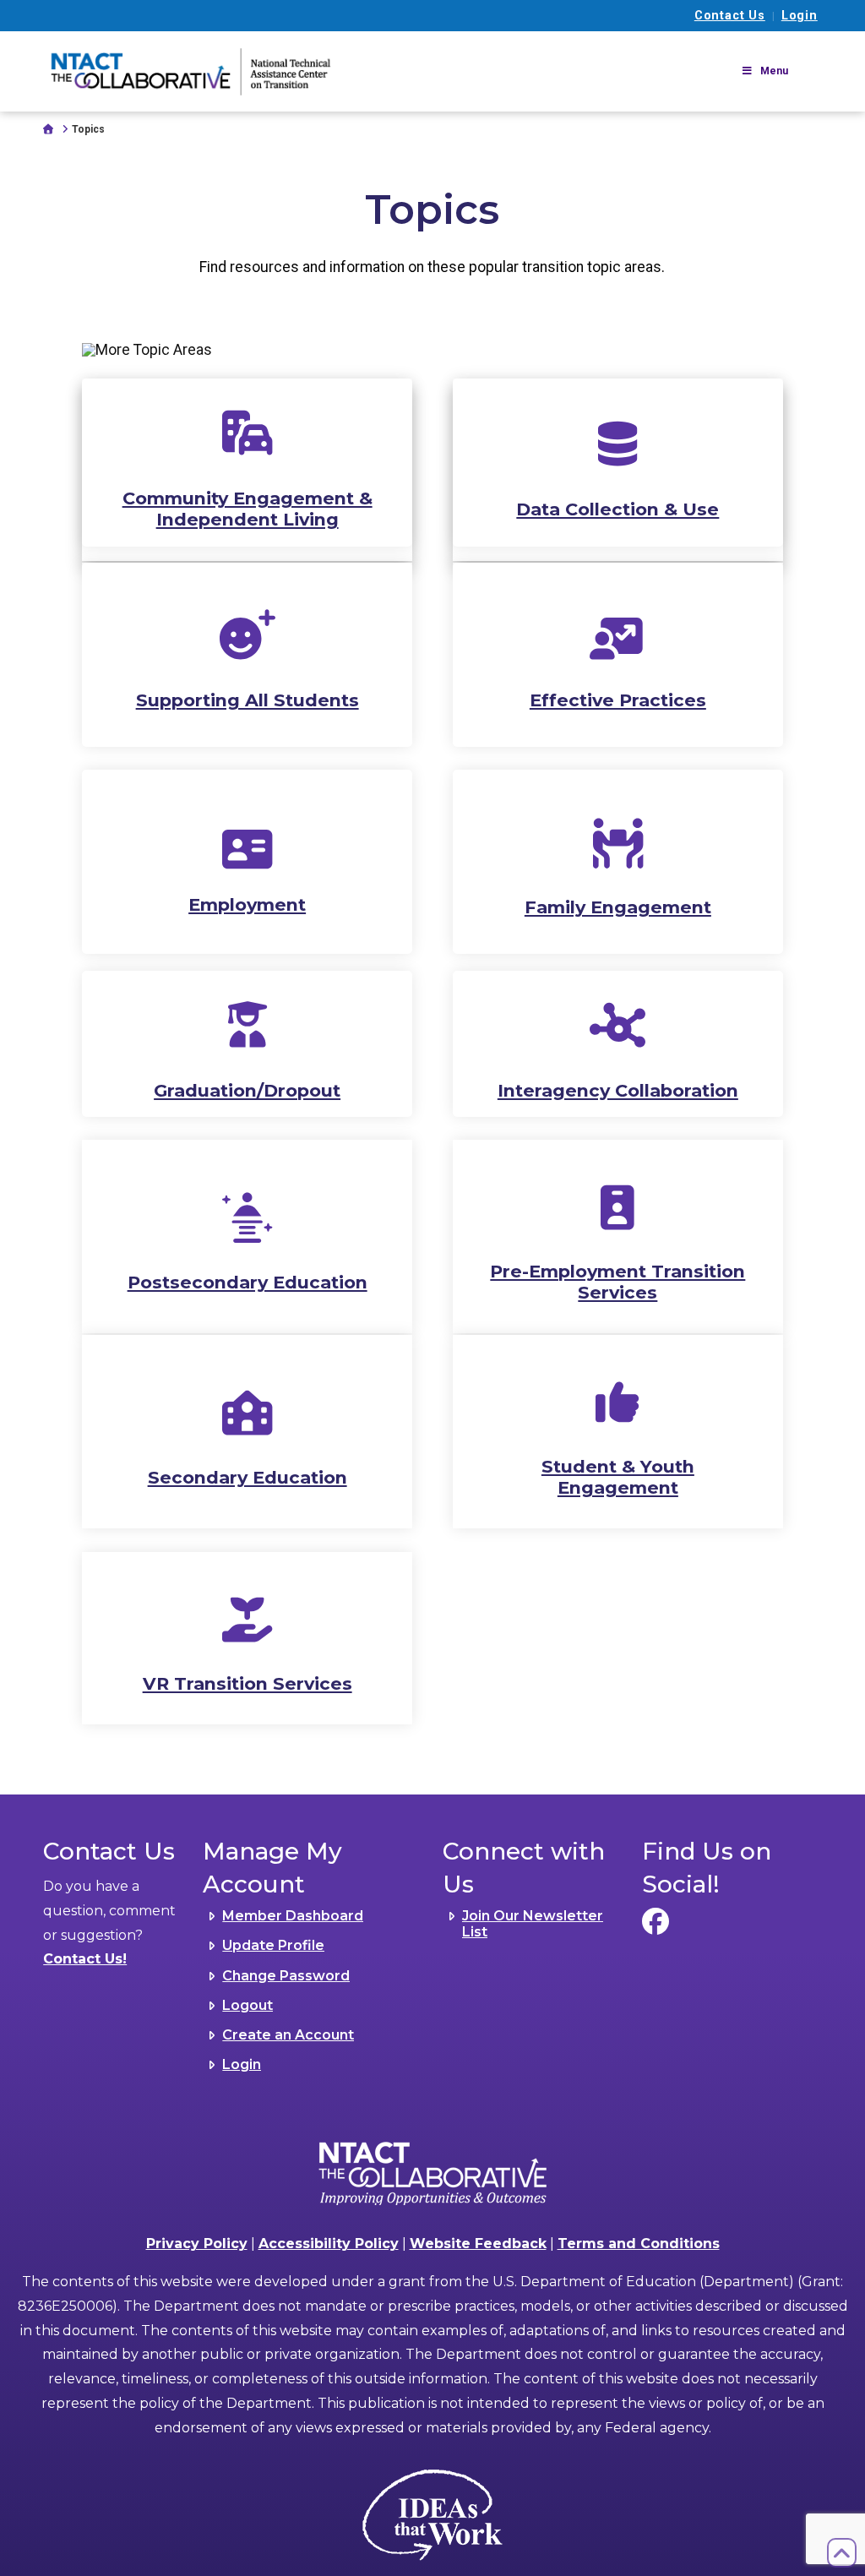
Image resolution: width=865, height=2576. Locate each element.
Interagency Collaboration (618, 1090)
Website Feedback (478, 2244)
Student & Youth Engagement (618, 1477)
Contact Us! (85, 1959)
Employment (247, 904)
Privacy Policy (197, 2244)
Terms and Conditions (639, 2244)
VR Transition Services (248, 1683)
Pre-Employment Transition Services (617, 1282)
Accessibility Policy (329, 2244)
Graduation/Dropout (247, 1090)
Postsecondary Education (248, 1282)
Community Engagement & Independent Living (248, 509)
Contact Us (730, 16)
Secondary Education (248, 1477)
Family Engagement (618, 907)
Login (800, 16)
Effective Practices (618, 700)
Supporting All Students (248, 700)
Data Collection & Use (617, 509)
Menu (774, 71)
